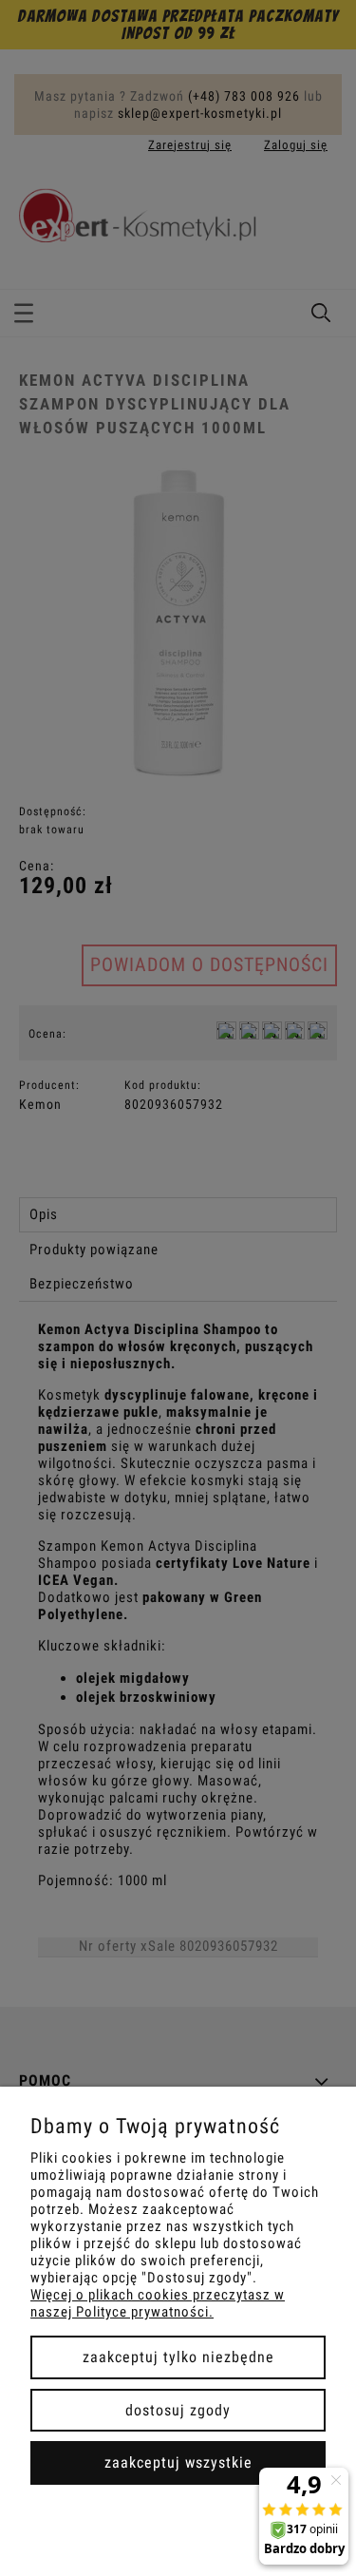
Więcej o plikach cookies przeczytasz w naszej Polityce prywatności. (158, 2303)
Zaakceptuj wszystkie (178, 2462)
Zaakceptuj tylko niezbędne (178, 2357)
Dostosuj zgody (178, 2410)
